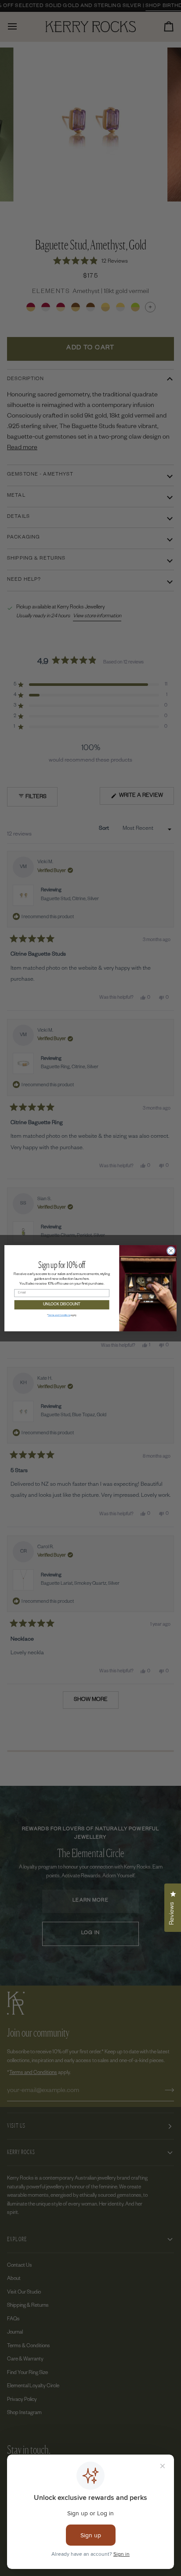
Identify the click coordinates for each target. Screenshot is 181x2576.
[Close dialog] (171, 1251)
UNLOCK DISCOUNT (62, 1304)
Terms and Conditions (59, 1315)
